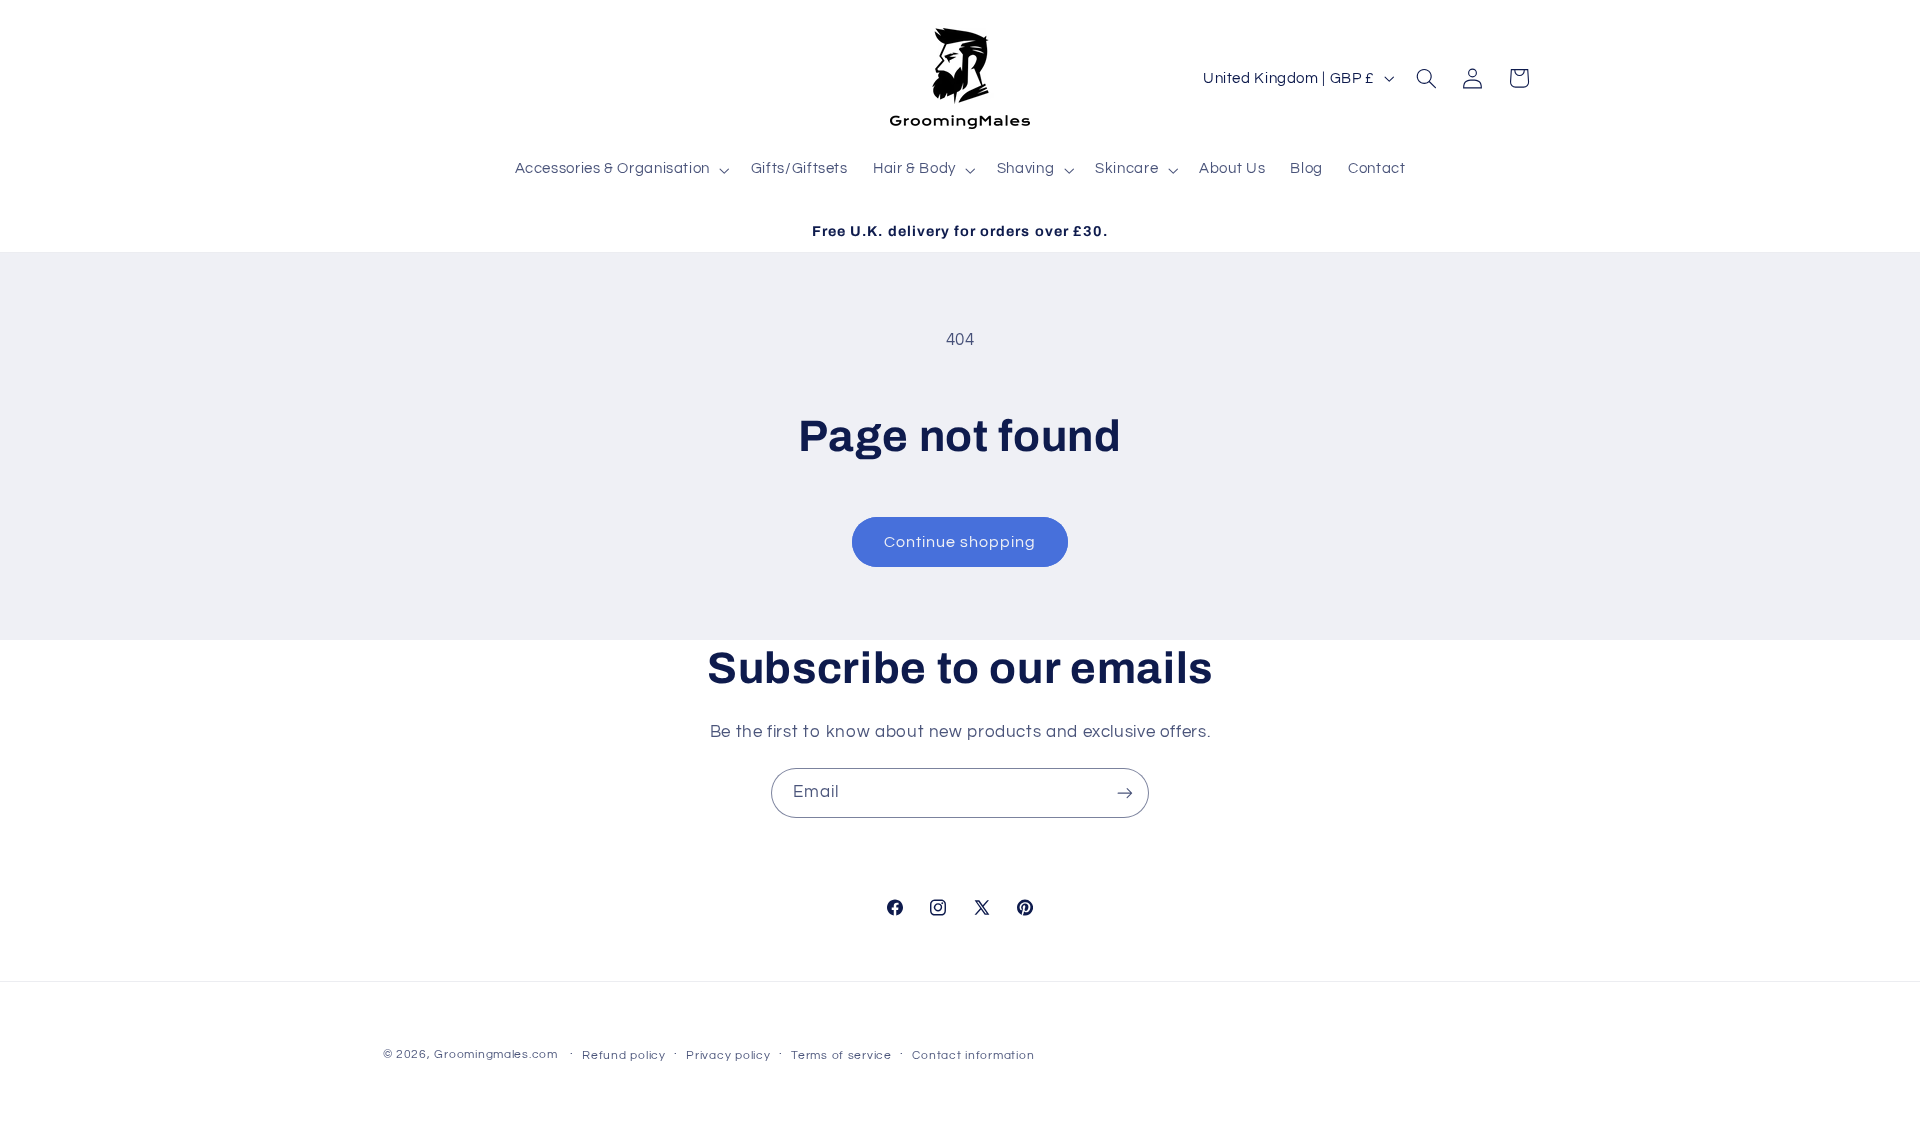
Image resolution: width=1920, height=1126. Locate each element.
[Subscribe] (1125, 792)
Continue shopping (960, 542)
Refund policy (624, 1055)
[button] (620, 170)
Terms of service (841, 1055)
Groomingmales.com (496, 1054)
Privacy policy (728, 1055)
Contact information (973, 1055)
